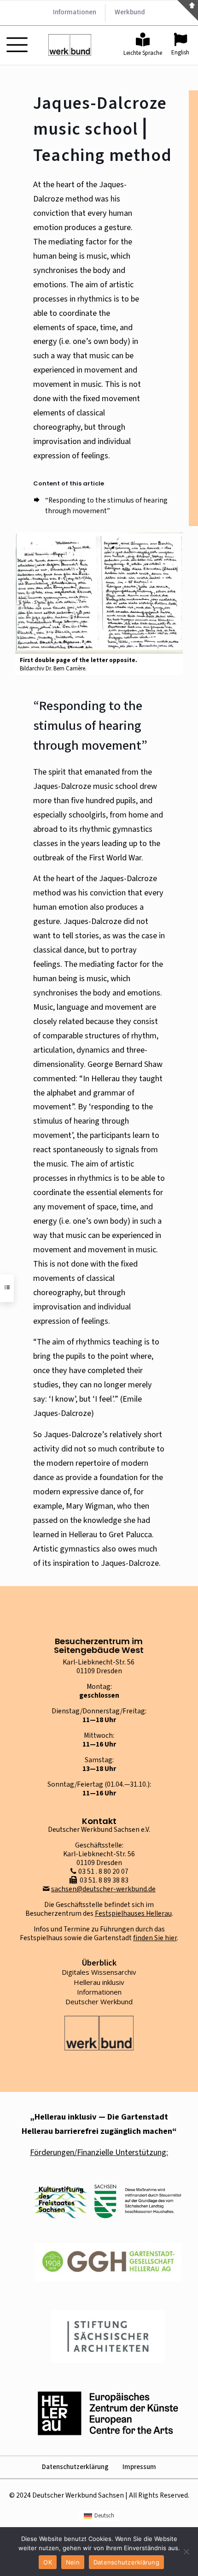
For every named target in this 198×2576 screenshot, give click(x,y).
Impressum (139, 2467)
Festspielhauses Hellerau (133, 1913)
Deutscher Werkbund (99, 2002)
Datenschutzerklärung (75, 2467)
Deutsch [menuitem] (104, 2516)
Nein (73, 2562)
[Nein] (186, 2552)
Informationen (99, 1992)
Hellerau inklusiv (99, 1982)
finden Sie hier (155, 1938)
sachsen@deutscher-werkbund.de (103, 1889)
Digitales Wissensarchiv (99, 1972)
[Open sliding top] (188, 10)
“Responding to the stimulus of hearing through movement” (106, 506)
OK (48, 2562)
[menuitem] (99, 2516)
